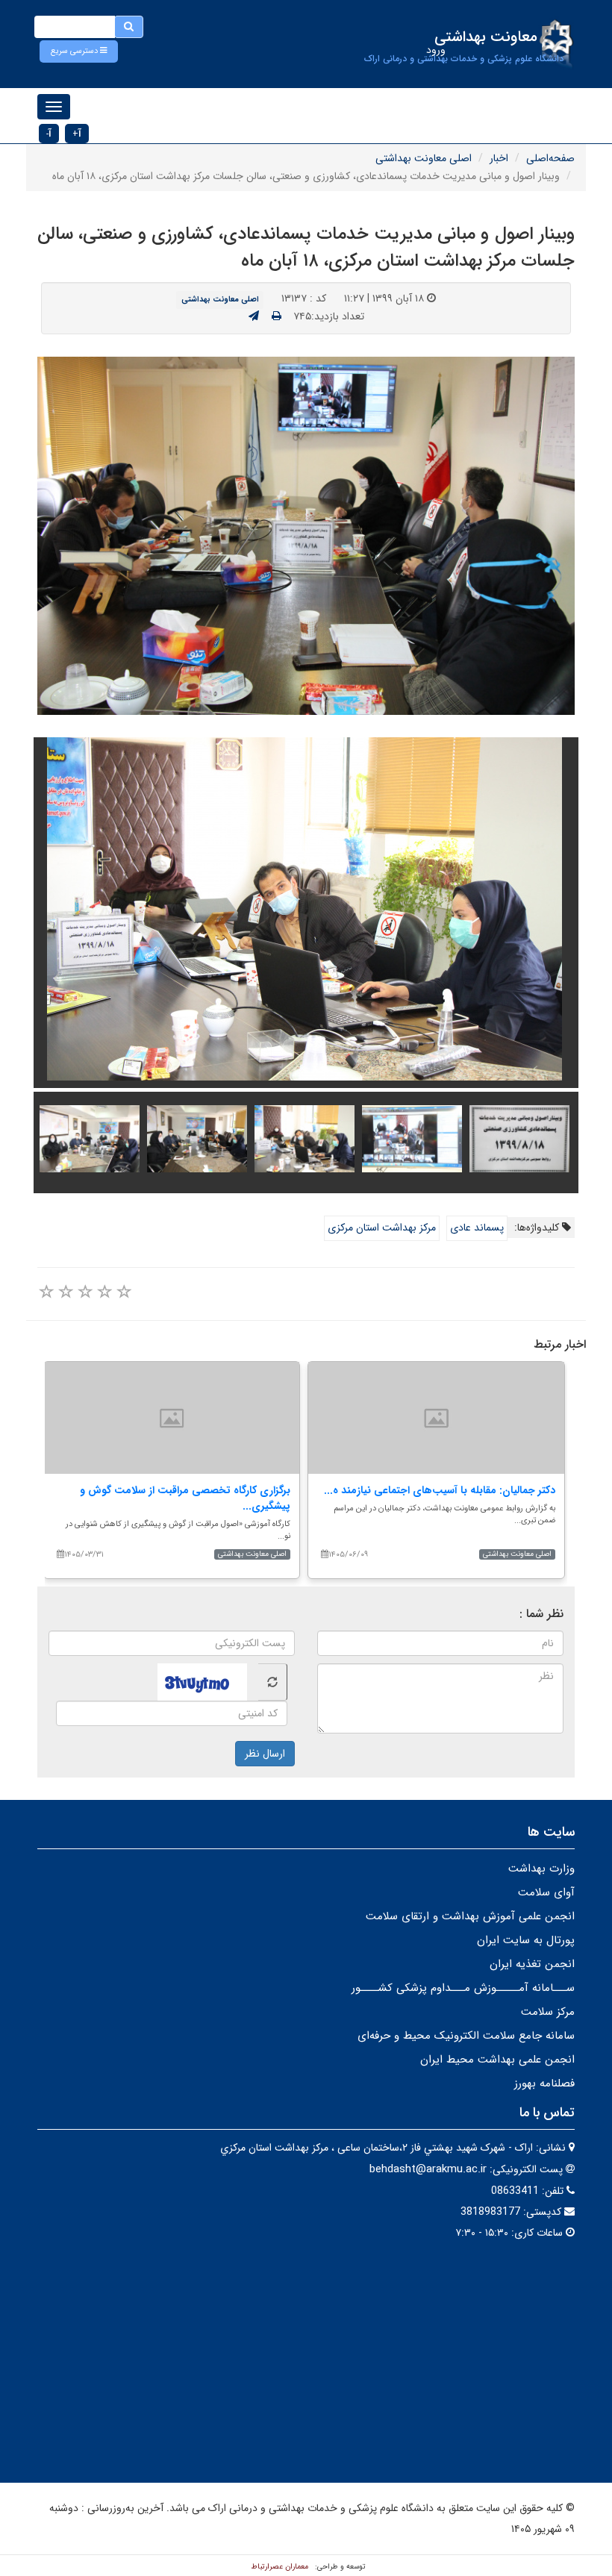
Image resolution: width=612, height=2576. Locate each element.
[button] (79, 51)
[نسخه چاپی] (277, 316)
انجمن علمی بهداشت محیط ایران (497, 2060)
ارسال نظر (265, 1754)
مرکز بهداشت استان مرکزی (382, 1228)
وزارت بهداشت (541, 1869)
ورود (436, 50)
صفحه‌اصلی (550, 158)
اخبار (499, 158)
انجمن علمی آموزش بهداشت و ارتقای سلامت (470, 1916)
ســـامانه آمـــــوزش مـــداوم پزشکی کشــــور (463, 1988)
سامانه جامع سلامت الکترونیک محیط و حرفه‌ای (466, 2036)
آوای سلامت (546, 1892)
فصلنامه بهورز (544, 2083)
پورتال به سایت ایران (526, 1940)
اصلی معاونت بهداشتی (424, 158)
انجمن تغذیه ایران (532, 1964)
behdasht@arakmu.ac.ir (428, 2169)
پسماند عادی (477, 1228)
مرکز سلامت (548, 2012)
